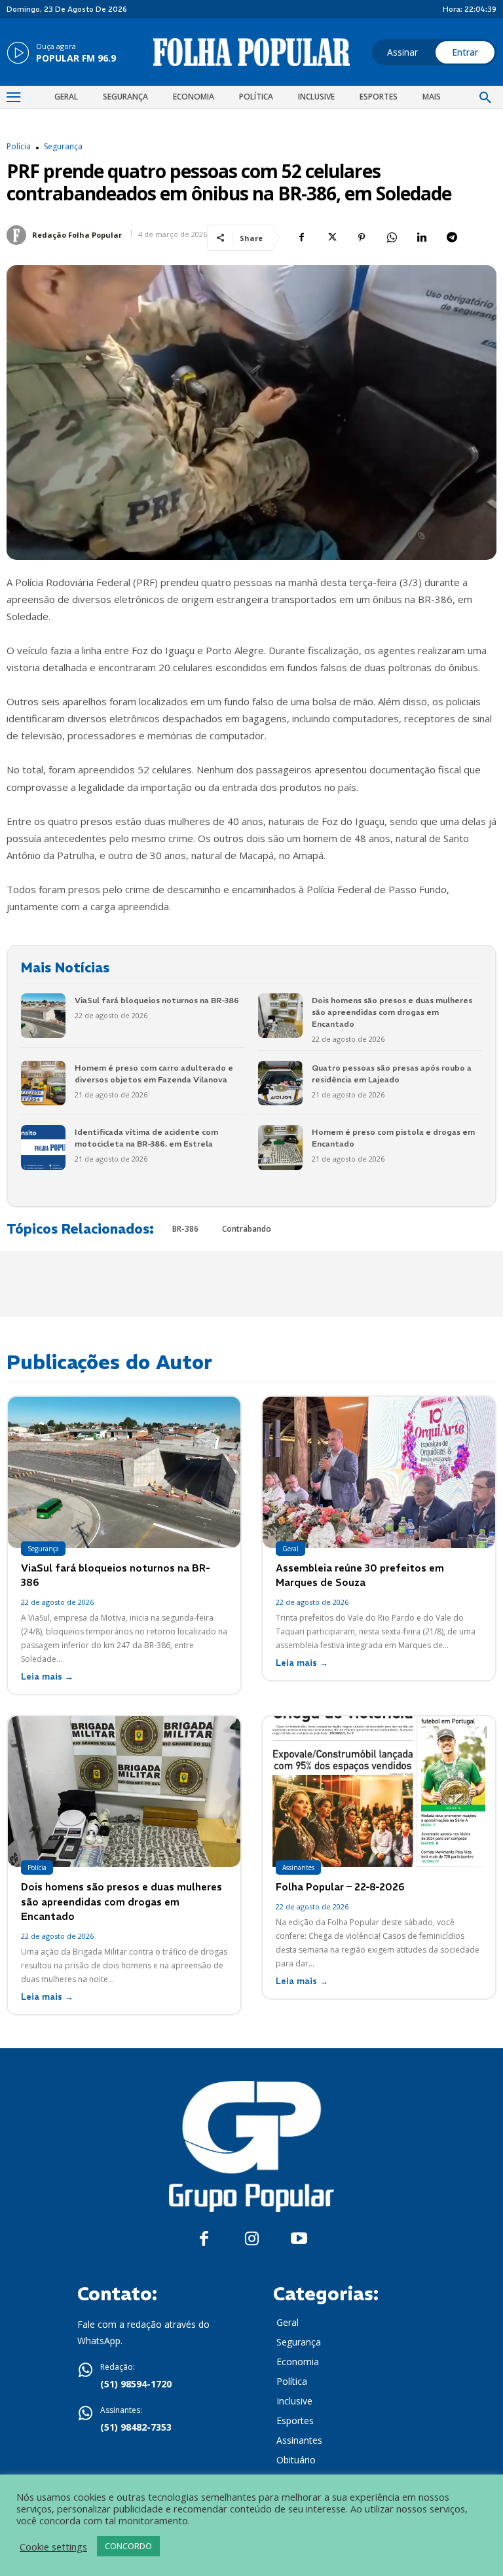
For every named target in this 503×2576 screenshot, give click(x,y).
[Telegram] (452, 238)
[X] (331, 238)
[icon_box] (61, 54)
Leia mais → (47, 1677)
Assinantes (298, 1868)
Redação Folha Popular (77, 235)
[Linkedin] (422, 238)
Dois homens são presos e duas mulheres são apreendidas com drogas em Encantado (392, 1012)
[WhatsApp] (392, 238)
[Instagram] (252, 2239)
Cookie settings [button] (53, 2547)
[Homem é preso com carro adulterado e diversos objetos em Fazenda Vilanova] (43, 1083)
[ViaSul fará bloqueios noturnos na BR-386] (43, 1016)
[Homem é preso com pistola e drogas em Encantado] (280, 1147)
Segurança (63, 147)
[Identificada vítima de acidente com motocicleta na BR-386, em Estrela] (43, 1147)
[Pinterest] (362, 238)
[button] (485, 98)
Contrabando (247, 1229)
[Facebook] (301, 238)
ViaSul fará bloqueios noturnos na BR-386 (157, 1000)
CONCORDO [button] (128, 2546)
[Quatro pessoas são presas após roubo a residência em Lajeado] (280, 1083)
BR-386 (185, 1229)
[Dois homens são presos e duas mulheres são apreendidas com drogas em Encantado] (280, 1016)
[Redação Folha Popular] (18, 235)
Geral (290, 1549)
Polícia (19, 147)
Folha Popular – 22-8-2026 (340, 1887)
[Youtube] (299, 2239)
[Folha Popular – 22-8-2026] (379, 1792)
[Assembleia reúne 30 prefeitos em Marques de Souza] (379, 1472)
